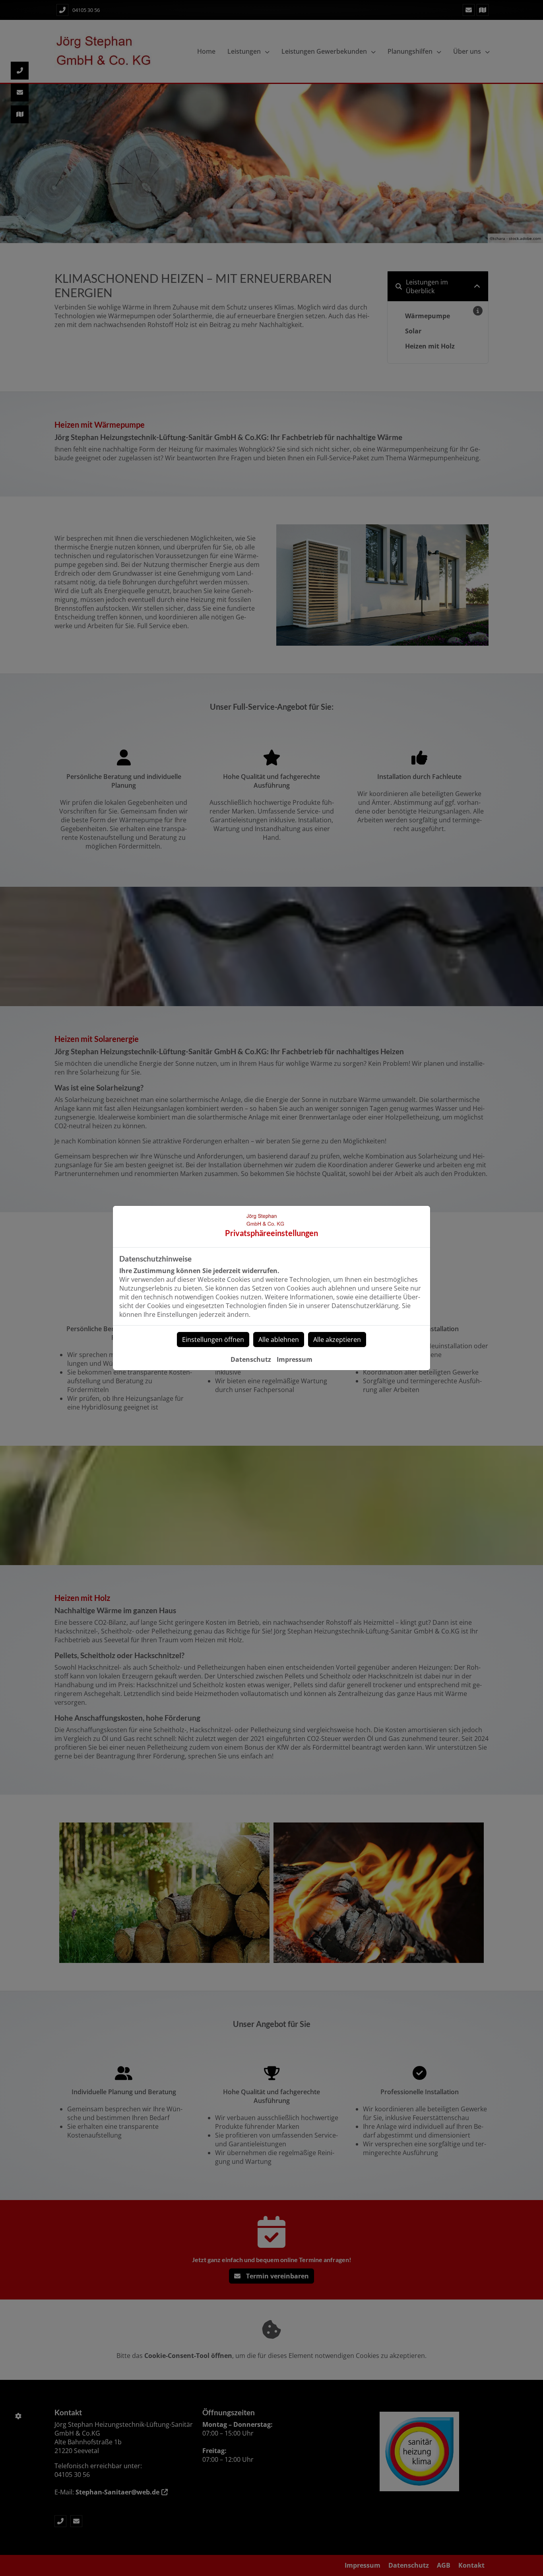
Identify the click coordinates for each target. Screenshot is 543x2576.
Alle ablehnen (279, 1340)
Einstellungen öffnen (213, 1340)
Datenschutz (251, 1359)
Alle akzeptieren (337, 1340)
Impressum (295, 1359)
